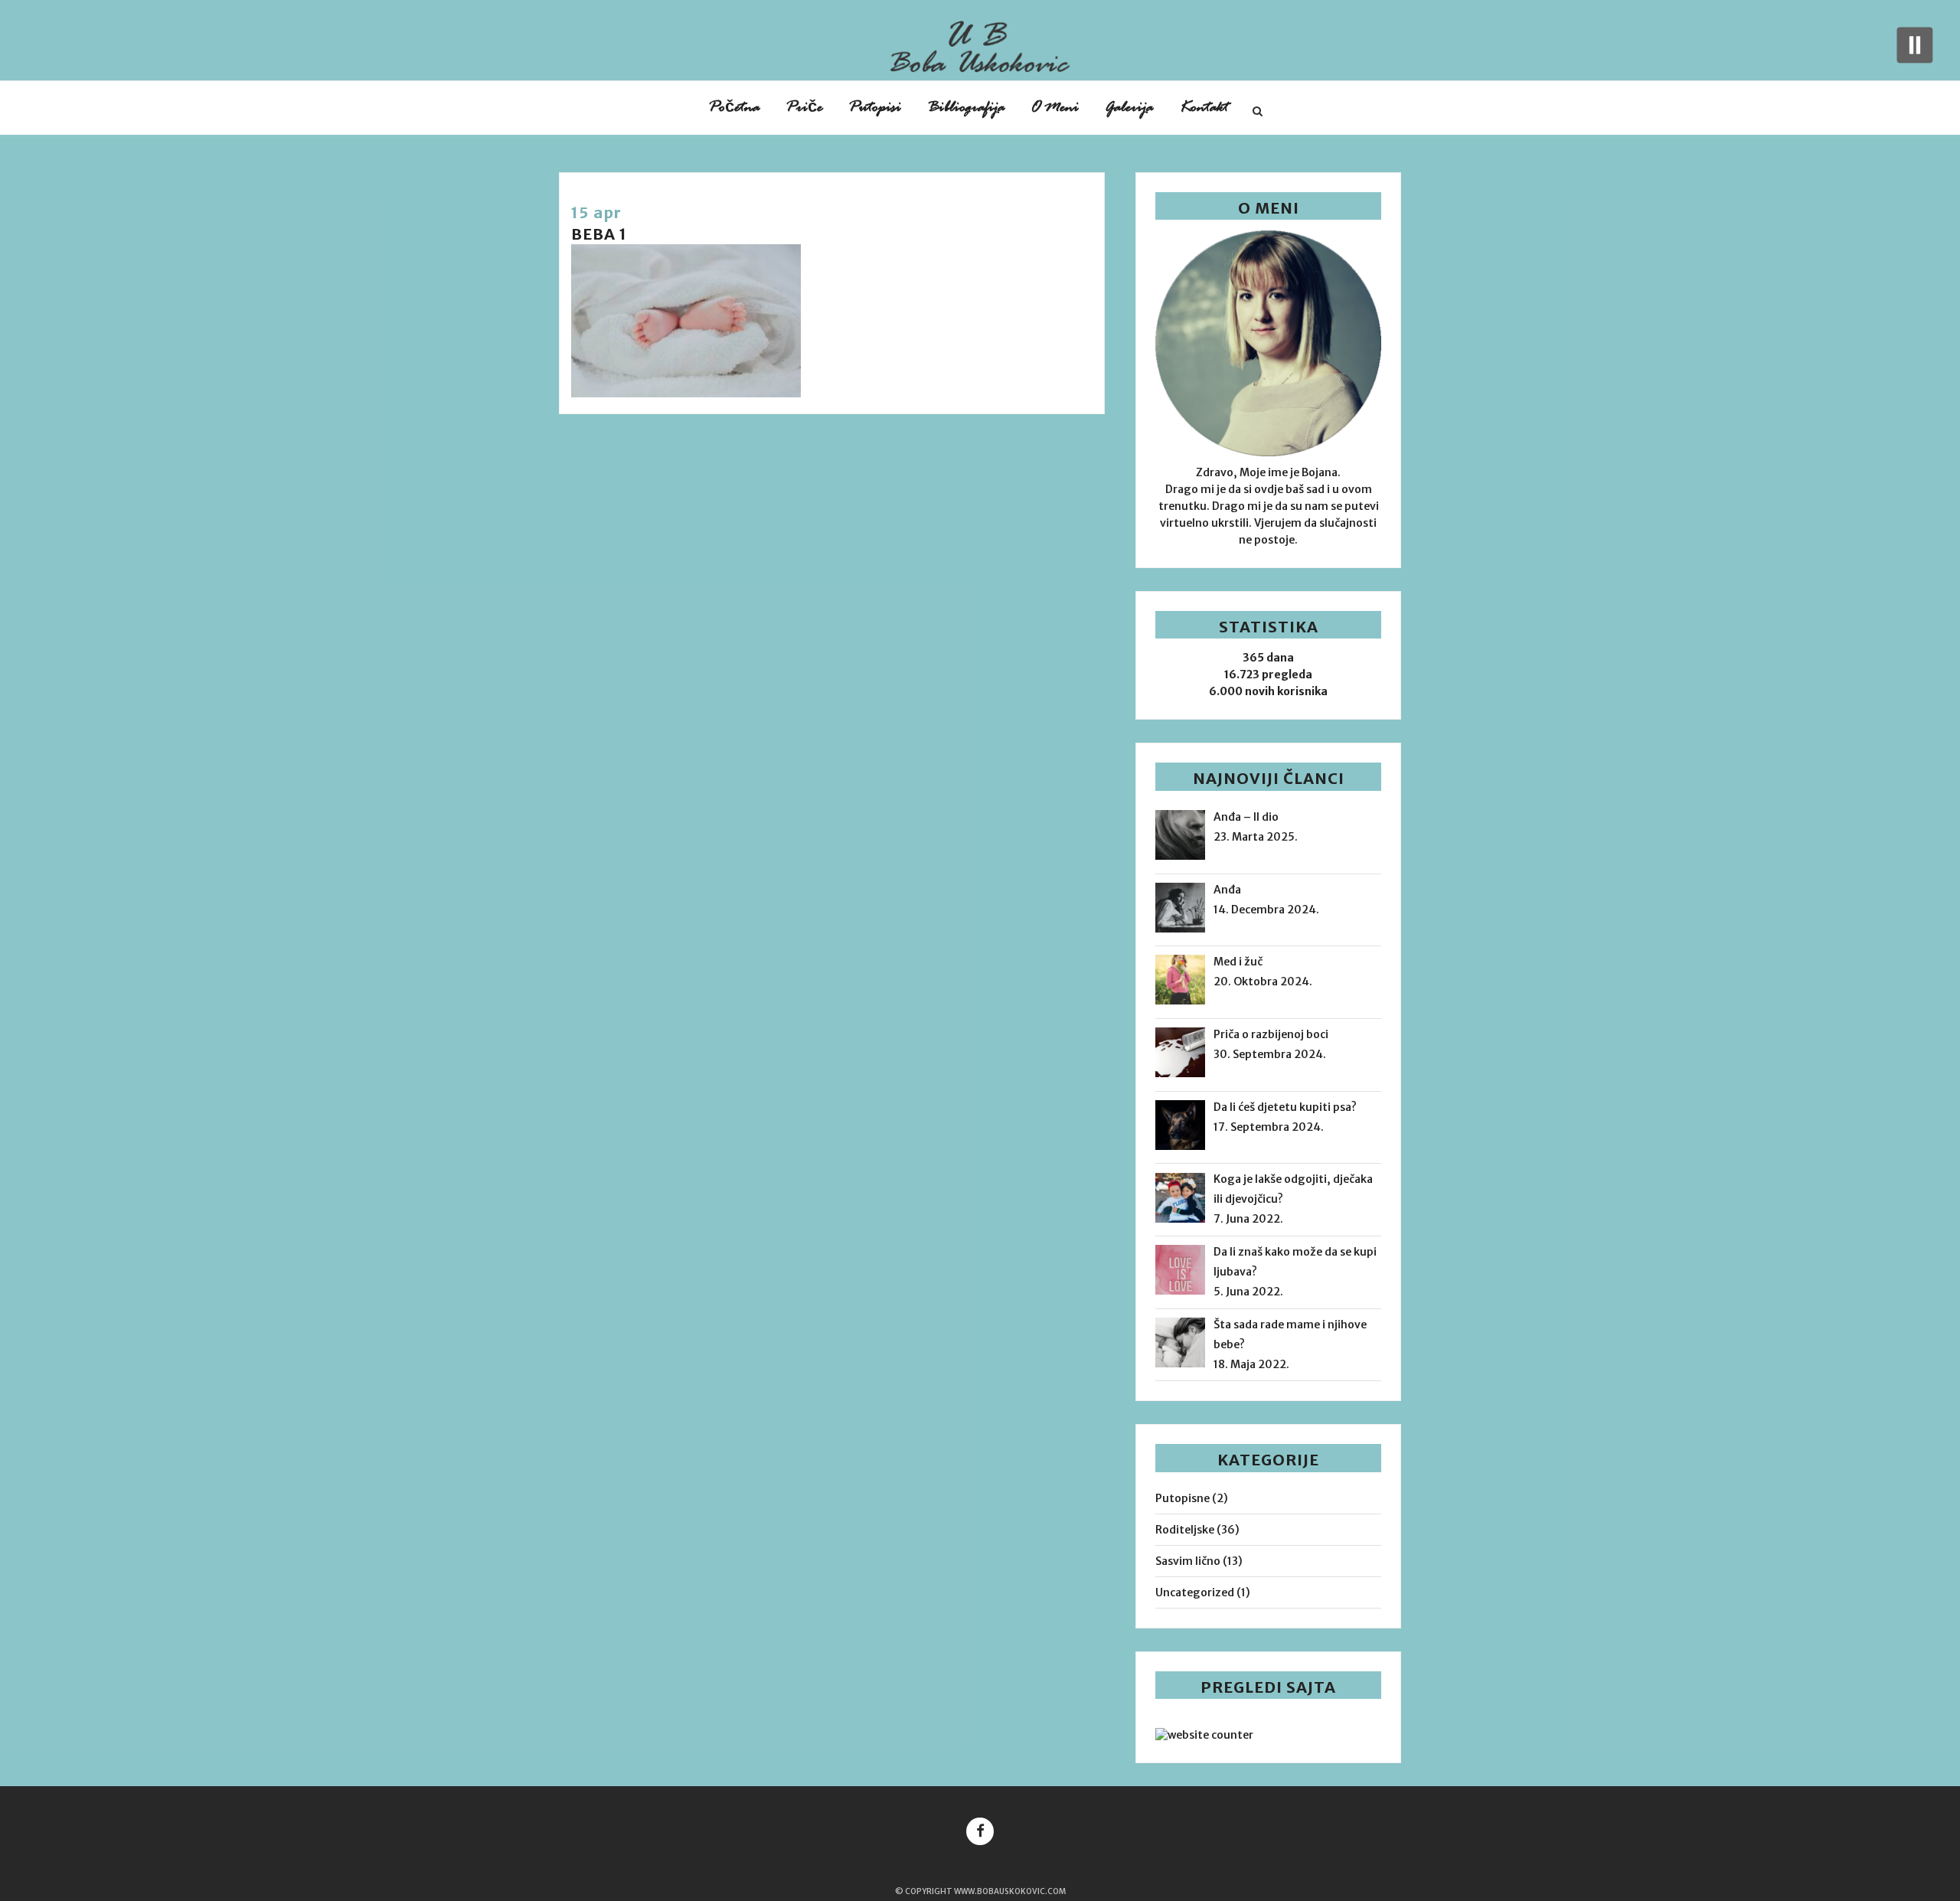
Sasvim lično (1188, 1561)
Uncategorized (1195, 1592)
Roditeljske (1185, 1530)
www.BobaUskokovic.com (1010, 1891)
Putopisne (1183, 1498)
